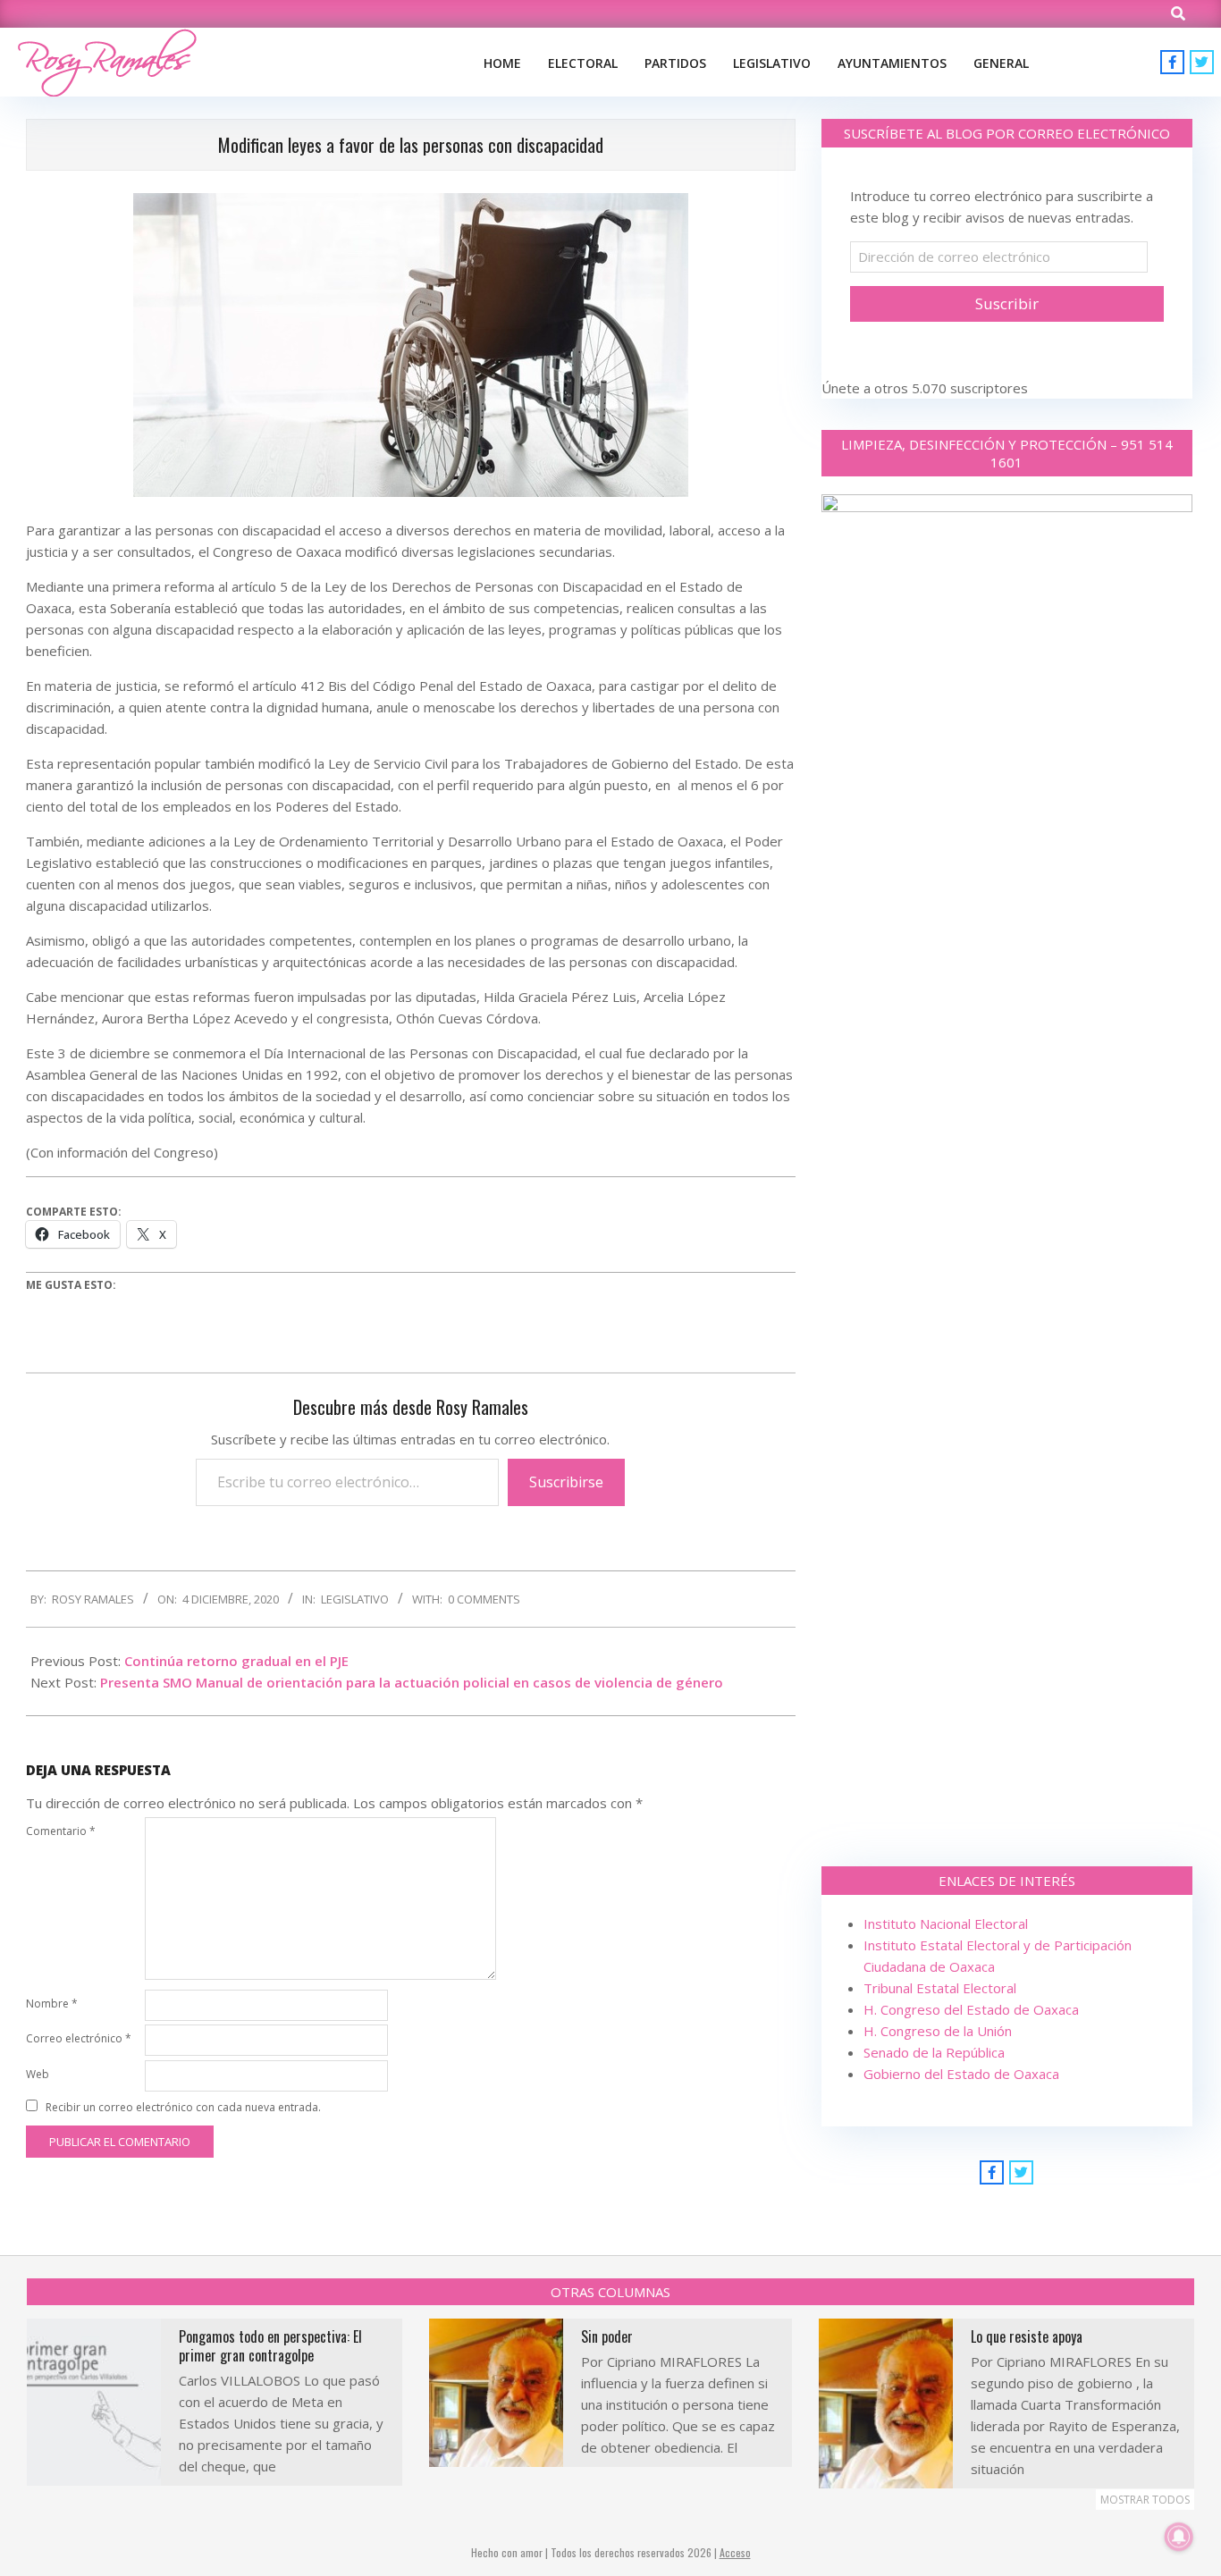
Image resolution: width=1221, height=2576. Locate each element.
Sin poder (607, 2336)
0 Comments (484, 1599)
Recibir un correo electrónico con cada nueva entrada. (183, 2107)
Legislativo (355, 1599)
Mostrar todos (1145, 2500)
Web (38, 2074)
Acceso (735, 2552)
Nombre (52, 2004)
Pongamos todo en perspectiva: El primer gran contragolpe (270, 2346)
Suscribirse (566, 1482)
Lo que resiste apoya (1027, 2336)
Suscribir (1007, 303)
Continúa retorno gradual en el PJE (236, 1661)
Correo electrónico (79, 2038)
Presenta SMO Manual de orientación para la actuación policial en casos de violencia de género (412, 1682)
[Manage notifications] (1179, 2537)
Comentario (61, 1831)
